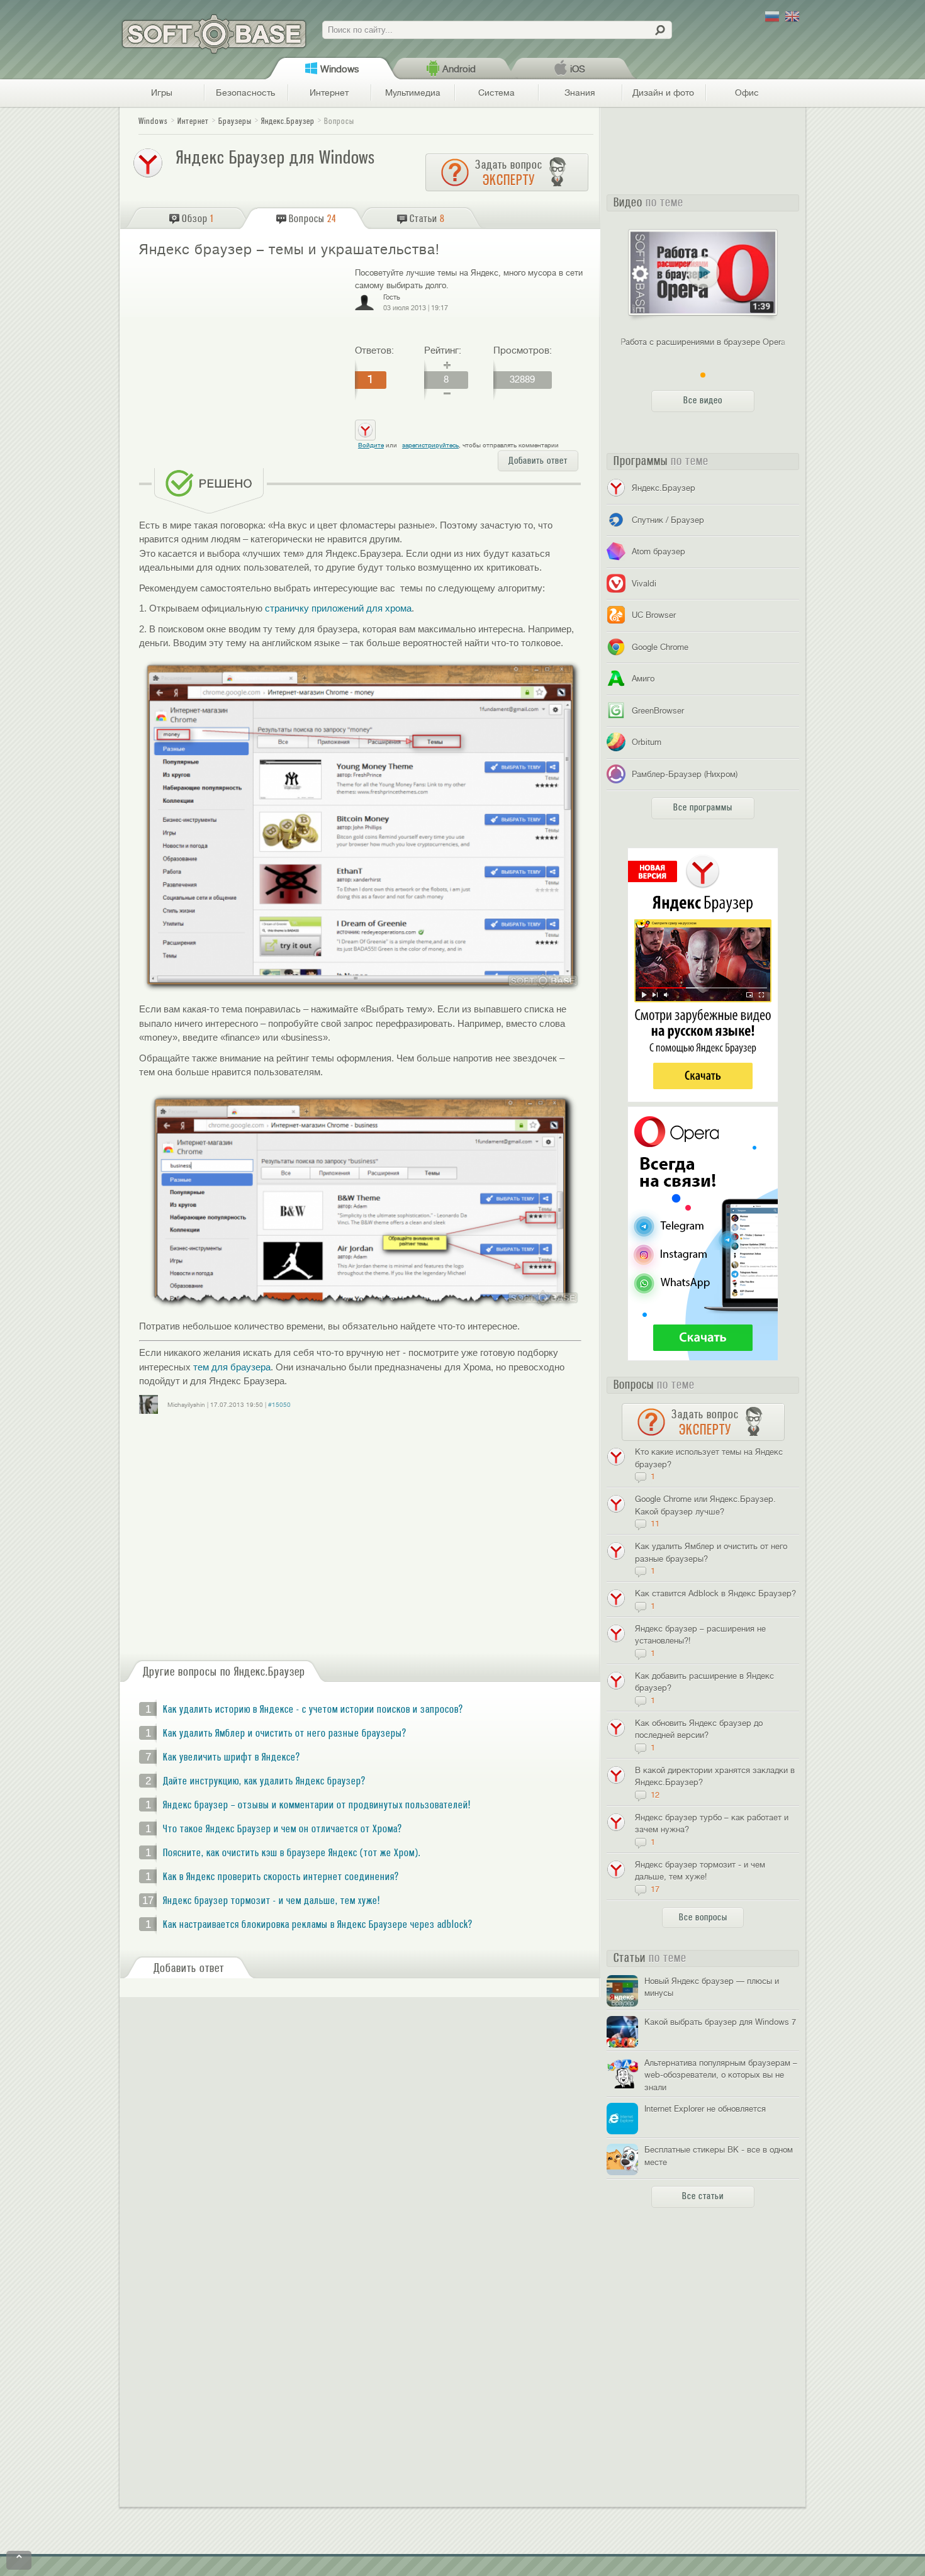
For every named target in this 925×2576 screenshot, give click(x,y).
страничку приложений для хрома (338, 608)
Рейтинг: (443, 350)
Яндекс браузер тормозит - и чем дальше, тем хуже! (272, 1901)
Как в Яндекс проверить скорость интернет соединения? (281, 1877)
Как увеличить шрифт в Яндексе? (232, 1757)
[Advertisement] (242, 358)
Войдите (371, 445)
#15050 (279, 1405)
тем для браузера (232, 1367)
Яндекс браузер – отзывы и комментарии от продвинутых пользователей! (317, 1805)
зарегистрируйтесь (430, 445)
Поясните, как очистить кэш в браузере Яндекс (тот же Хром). (292, 1853)
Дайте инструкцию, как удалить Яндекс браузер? (264, 1781)
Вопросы (339, 121)
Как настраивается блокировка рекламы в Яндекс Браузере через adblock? (318, 1925)
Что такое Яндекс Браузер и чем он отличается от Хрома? (283, 1829)
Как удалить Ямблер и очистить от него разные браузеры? (285, 1733)
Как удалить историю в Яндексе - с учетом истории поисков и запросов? (313, 1710)
